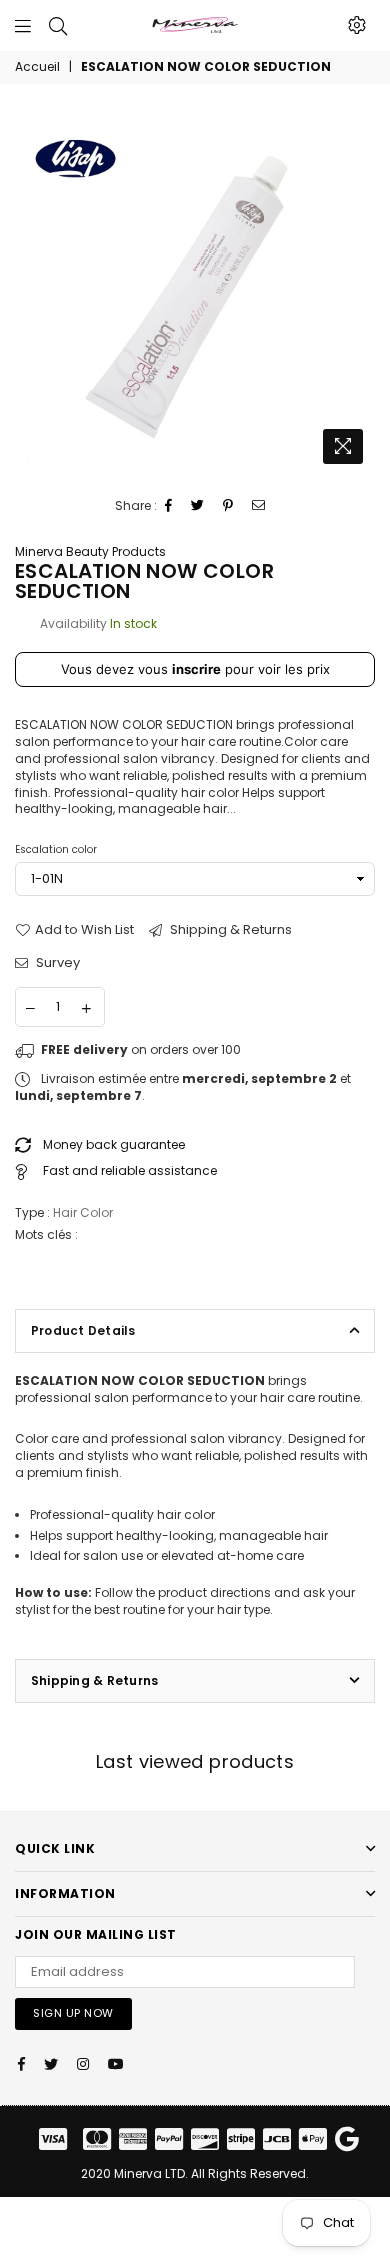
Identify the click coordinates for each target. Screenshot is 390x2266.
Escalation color (56, 849)
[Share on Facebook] (169, 506)
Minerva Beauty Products (90, 551)
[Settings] (357, 25)
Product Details (83, 1330)
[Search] (58, 25)
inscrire (196, 669)
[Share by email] (259, 506)
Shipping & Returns (229, 930)
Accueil (37, 67)
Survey (56, 963)
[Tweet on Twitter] (198, 506)
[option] (195, 294)
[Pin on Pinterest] (228, 506)
